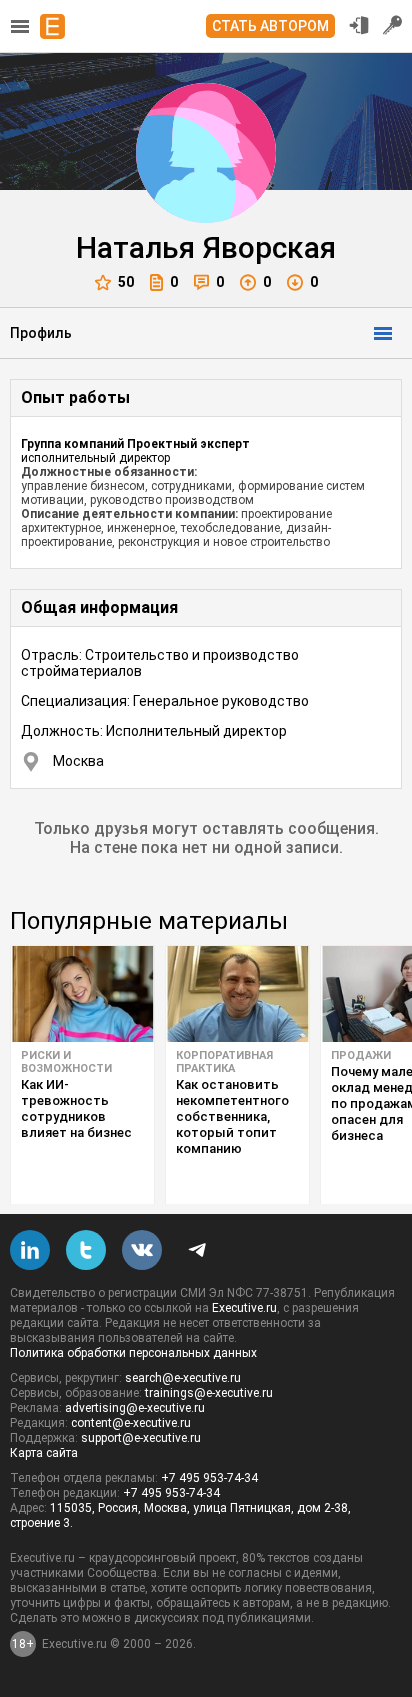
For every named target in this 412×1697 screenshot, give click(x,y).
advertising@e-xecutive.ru (135, 1408)
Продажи (361, 1055)
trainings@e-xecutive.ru (209, 1393)
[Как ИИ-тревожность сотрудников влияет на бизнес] (82, 994)
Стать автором (270, 26)
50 (126, 282)
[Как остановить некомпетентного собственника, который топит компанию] (237, 994)
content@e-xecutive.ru (131, 1423)
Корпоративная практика (224, 1062)
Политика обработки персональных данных (133, 1353)
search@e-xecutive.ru (183, 1378)
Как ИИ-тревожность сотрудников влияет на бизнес (76, 1108)
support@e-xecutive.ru (141, 1438)
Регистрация (393, 25)
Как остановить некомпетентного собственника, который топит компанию (232, 1116)
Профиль (41, 333)
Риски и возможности (66, 1062)
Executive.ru (244, 1308)
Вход (359, 25)
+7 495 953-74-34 (209, 1478)
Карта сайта (44, 1453)
